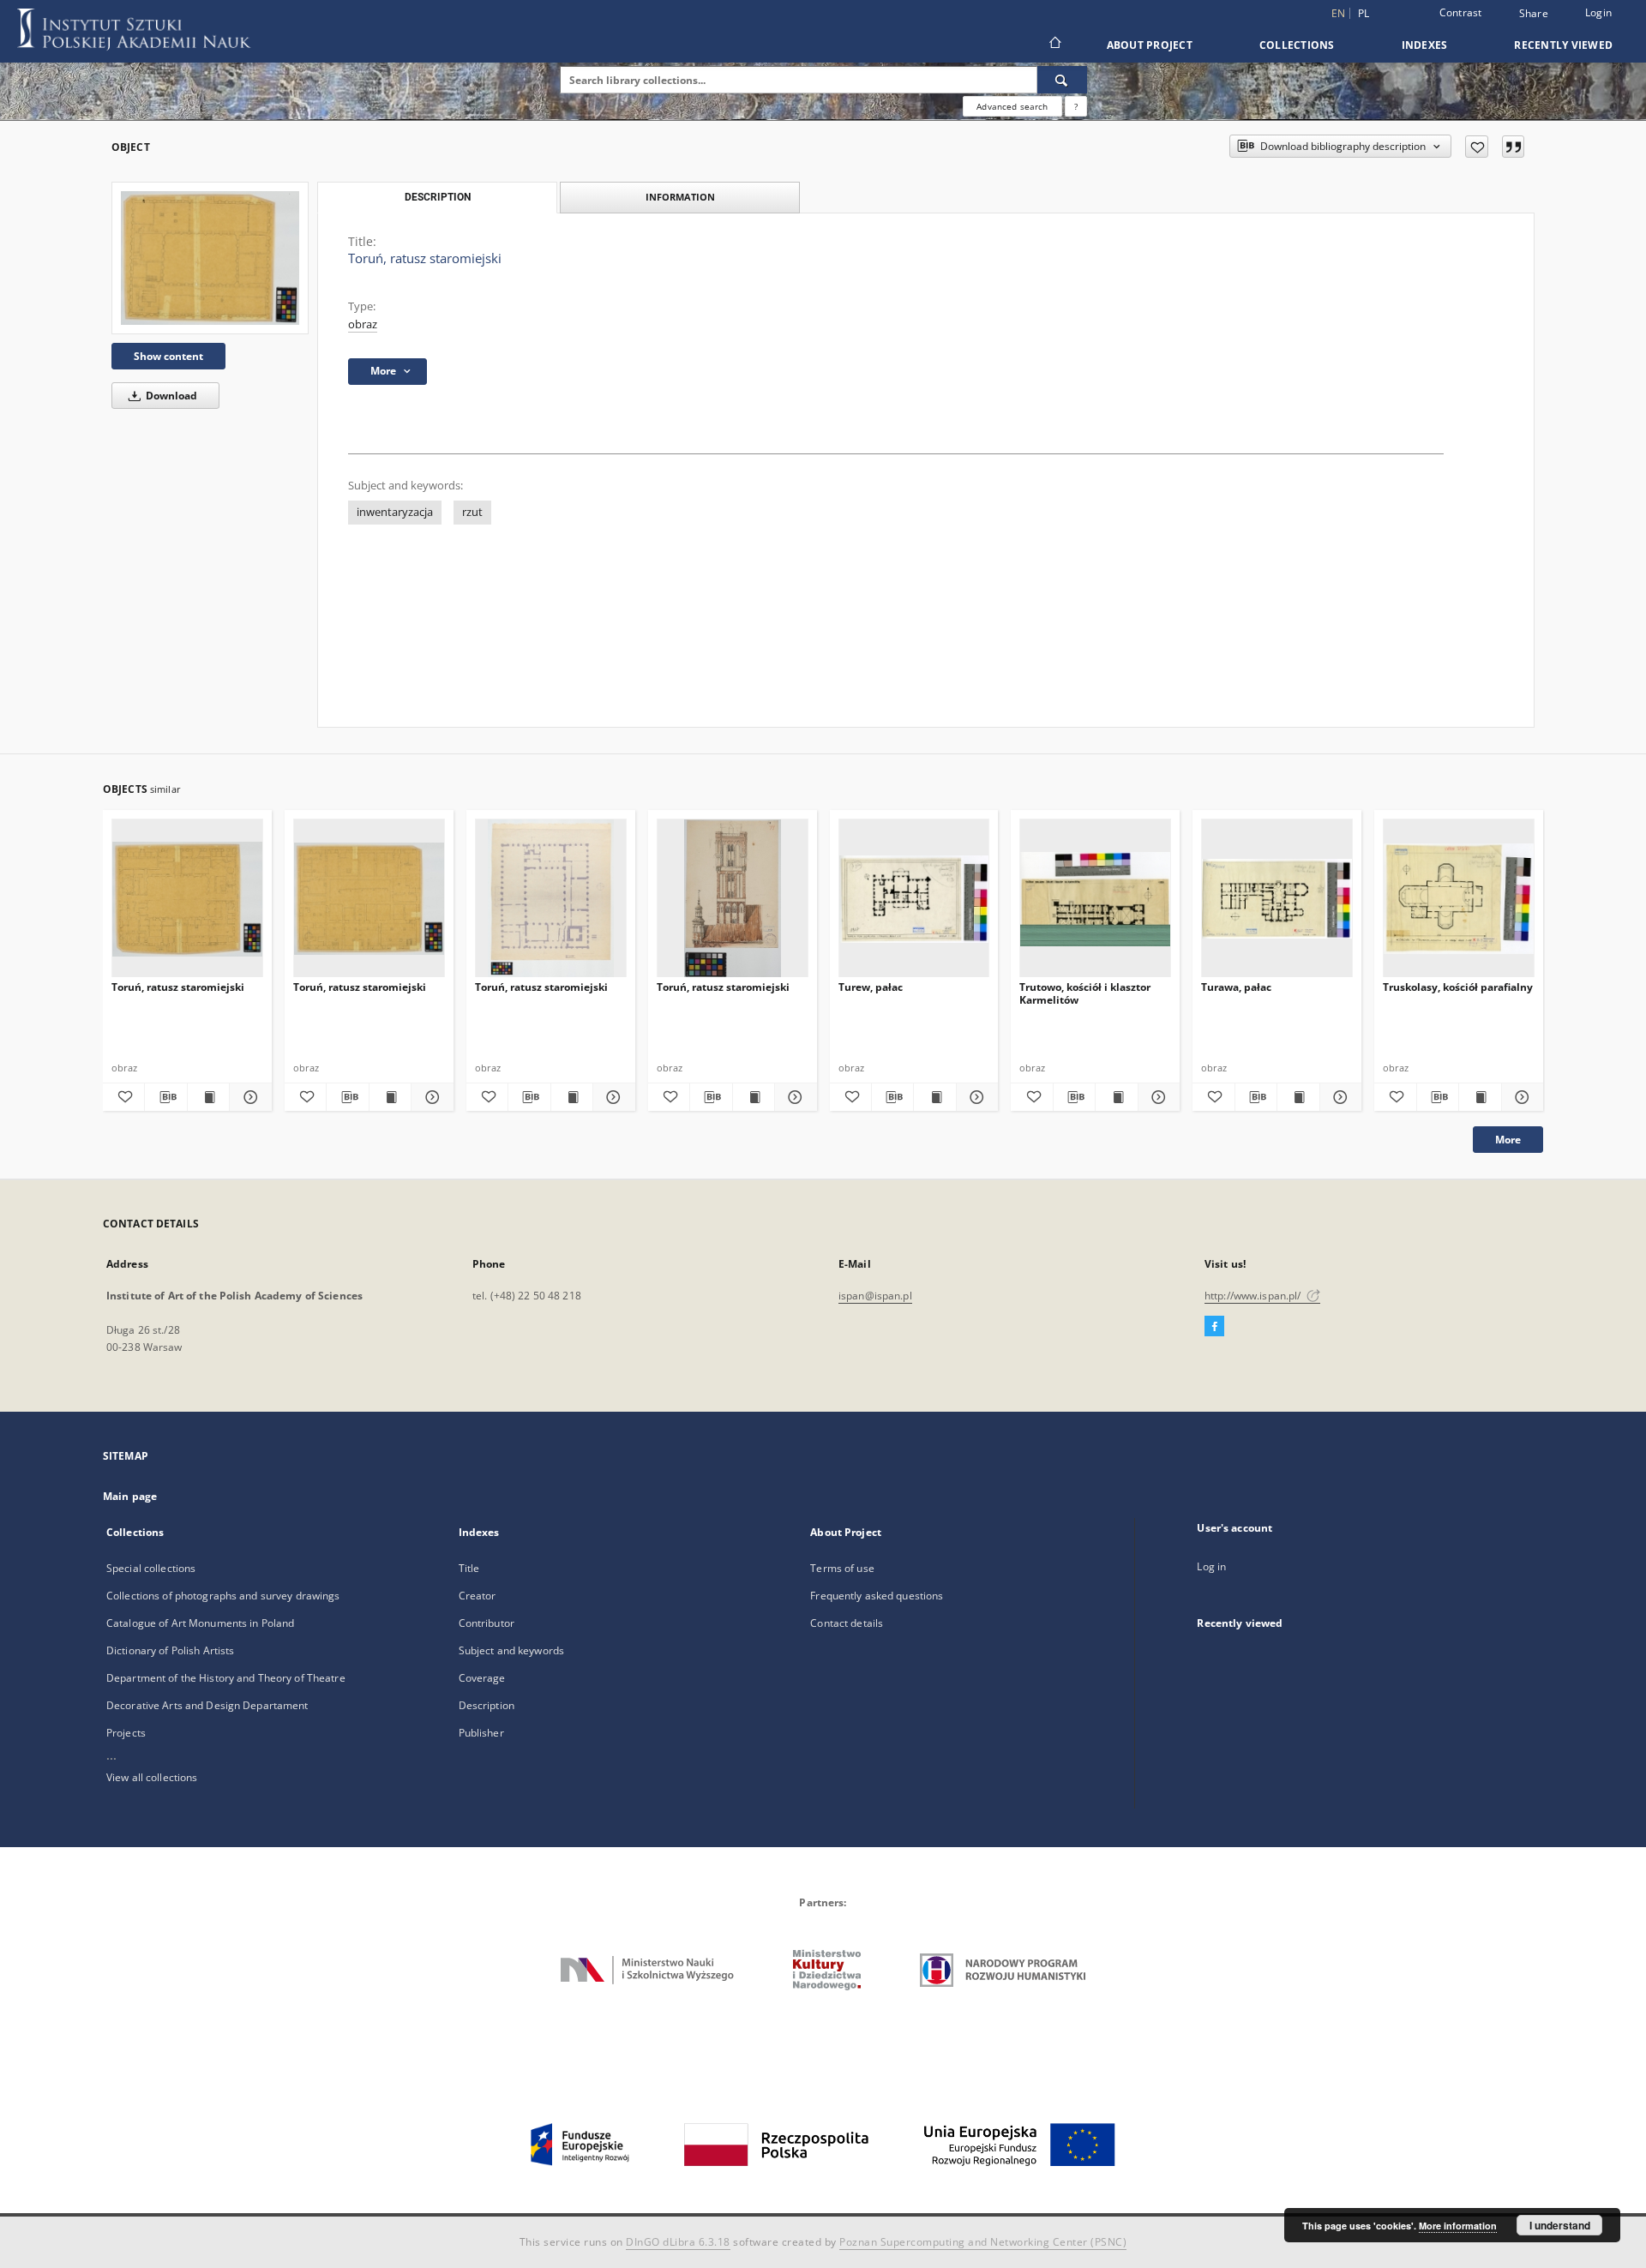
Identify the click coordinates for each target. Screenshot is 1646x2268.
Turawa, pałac (1236, 987)
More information (1458, 2226)
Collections (1297, 45)
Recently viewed (1563, 45)
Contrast (1461, 12)
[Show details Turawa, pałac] (1338, 1097)
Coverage (482, 1678)
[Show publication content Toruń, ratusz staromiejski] (208, 1097)
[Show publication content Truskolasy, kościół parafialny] (1480, 1097)
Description (487, 1705)
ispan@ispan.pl (875, 1296)
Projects (126, 1733)
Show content (168, 356)
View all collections (152, 1777)
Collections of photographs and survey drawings (223, 1596)
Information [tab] (680, 197)
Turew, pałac (871, 987)
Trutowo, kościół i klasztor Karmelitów (1085, 993)
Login (1598, 12)
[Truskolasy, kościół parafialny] (1459, 899)
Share (1534, 14)
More (1508, 1140)
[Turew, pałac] (914, 899)
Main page (130, 1496)
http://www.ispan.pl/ (1254, 1296)
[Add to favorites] (1477, 147)
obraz (363, 324)
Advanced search (1012, 106)
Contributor (487, 1623)
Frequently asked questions (877, 1596)
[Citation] (1513, 147)
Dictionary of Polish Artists (170, 1650)
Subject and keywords (511, 1650)
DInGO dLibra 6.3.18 (678, 2242)
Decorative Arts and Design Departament (207, 1705)
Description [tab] (438, 197)
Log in (1211, 1566)
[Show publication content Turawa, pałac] (1298, 1097)
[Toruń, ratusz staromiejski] (210, 258)
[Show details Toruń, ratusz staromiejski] (248, 1097)
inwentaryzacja (395, 512)
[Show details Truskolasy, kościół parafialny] (1520, 1097)
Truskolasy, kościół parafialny (1458, 987)
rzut (472, 512)
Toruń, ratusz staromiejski (178, 987)
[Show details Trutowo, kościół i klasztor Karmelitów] (1156, 1097)
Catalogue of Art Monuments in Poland (200, 1623)
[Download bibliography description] (165, 1097)
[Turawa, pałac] (1277, 899)
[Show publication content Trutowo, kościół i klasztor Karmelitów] (1116, 1097)
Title (469, 1568)
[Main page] (1054, 45)
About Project (1150, 45)
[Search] (1062, 80)
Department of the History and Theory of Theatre (226, 1678)
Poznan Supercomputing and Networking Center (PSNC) (983, 2242)
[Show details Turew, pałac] (975, 1097)
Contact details (847, 1623)
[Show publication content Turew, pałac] (934, 1097)
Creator (478, 1596)
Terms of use (842, 1568)
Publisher (481, 1733)
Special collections (151, 1568)
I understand (1560, 2225)
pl (1364, 13)
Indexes (1425, 45)
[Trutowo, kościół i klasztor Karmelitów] (1095, 899)
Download (170, 396)
